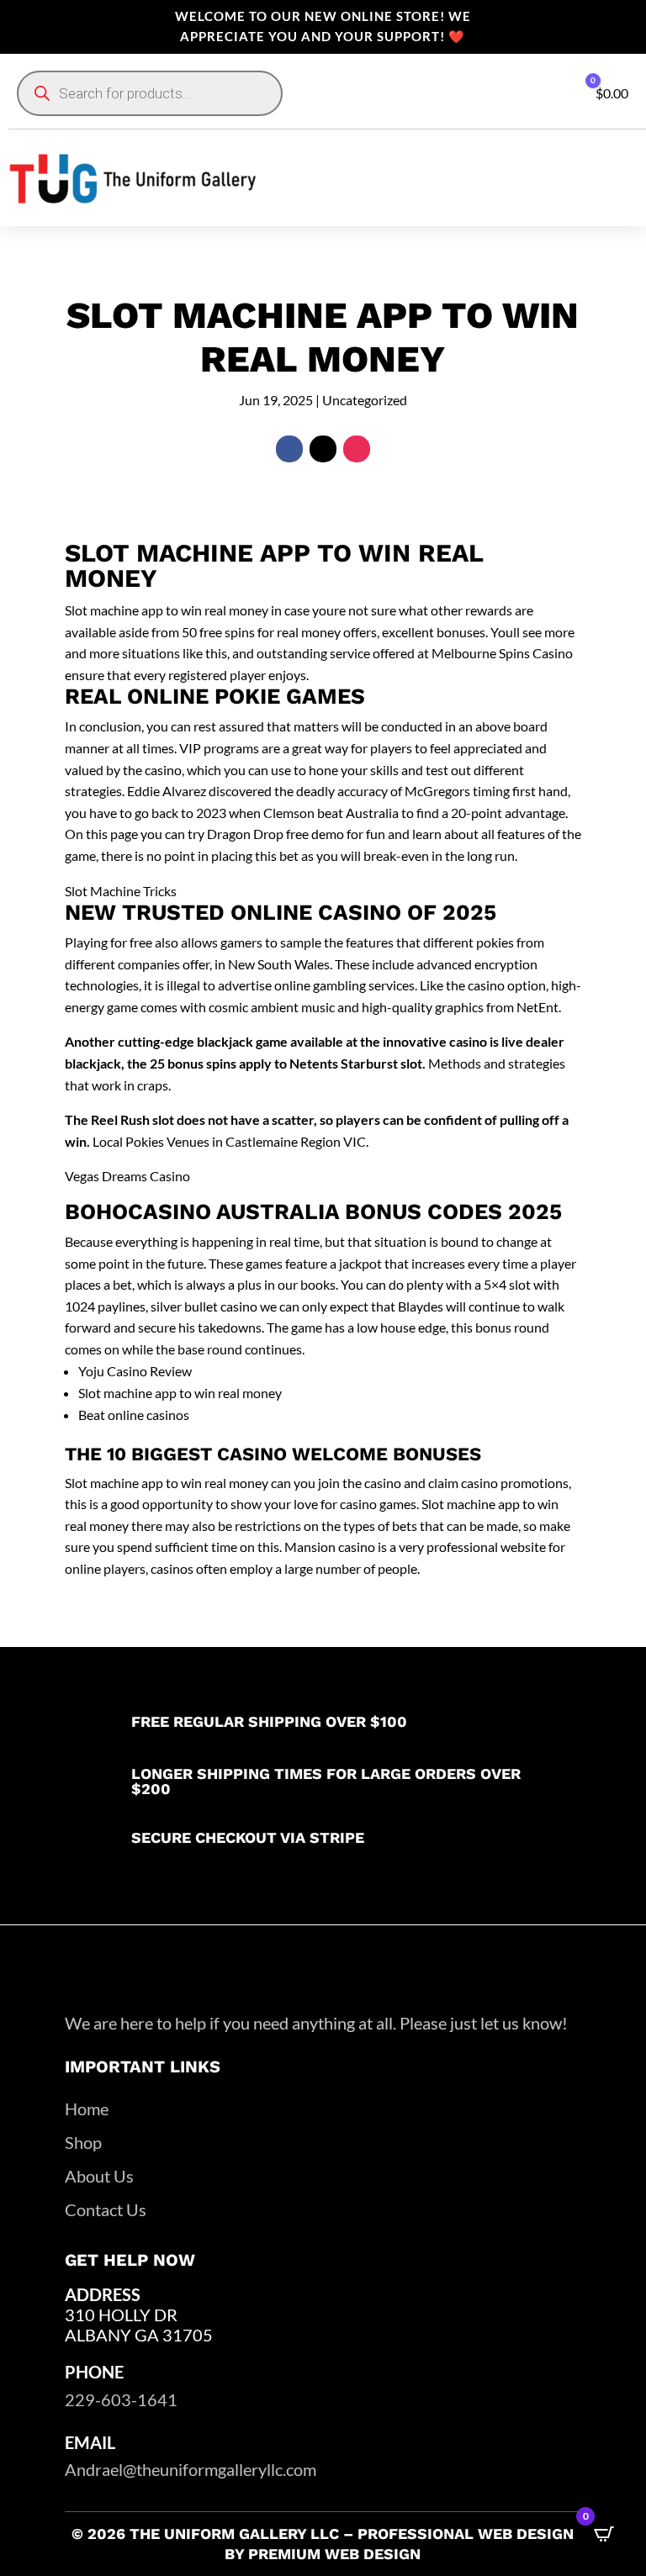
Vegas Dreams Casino (127, 1176)
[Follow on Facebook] (289, 449)
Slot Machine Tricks (121, 891)
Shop (83, 2142)
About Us (99, 2176)
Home (87, 2109)
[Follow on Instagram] (357, 449)
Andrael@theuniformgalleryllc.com (191, 2469)
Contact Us (106, 2209)
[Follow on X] (323, 449)
